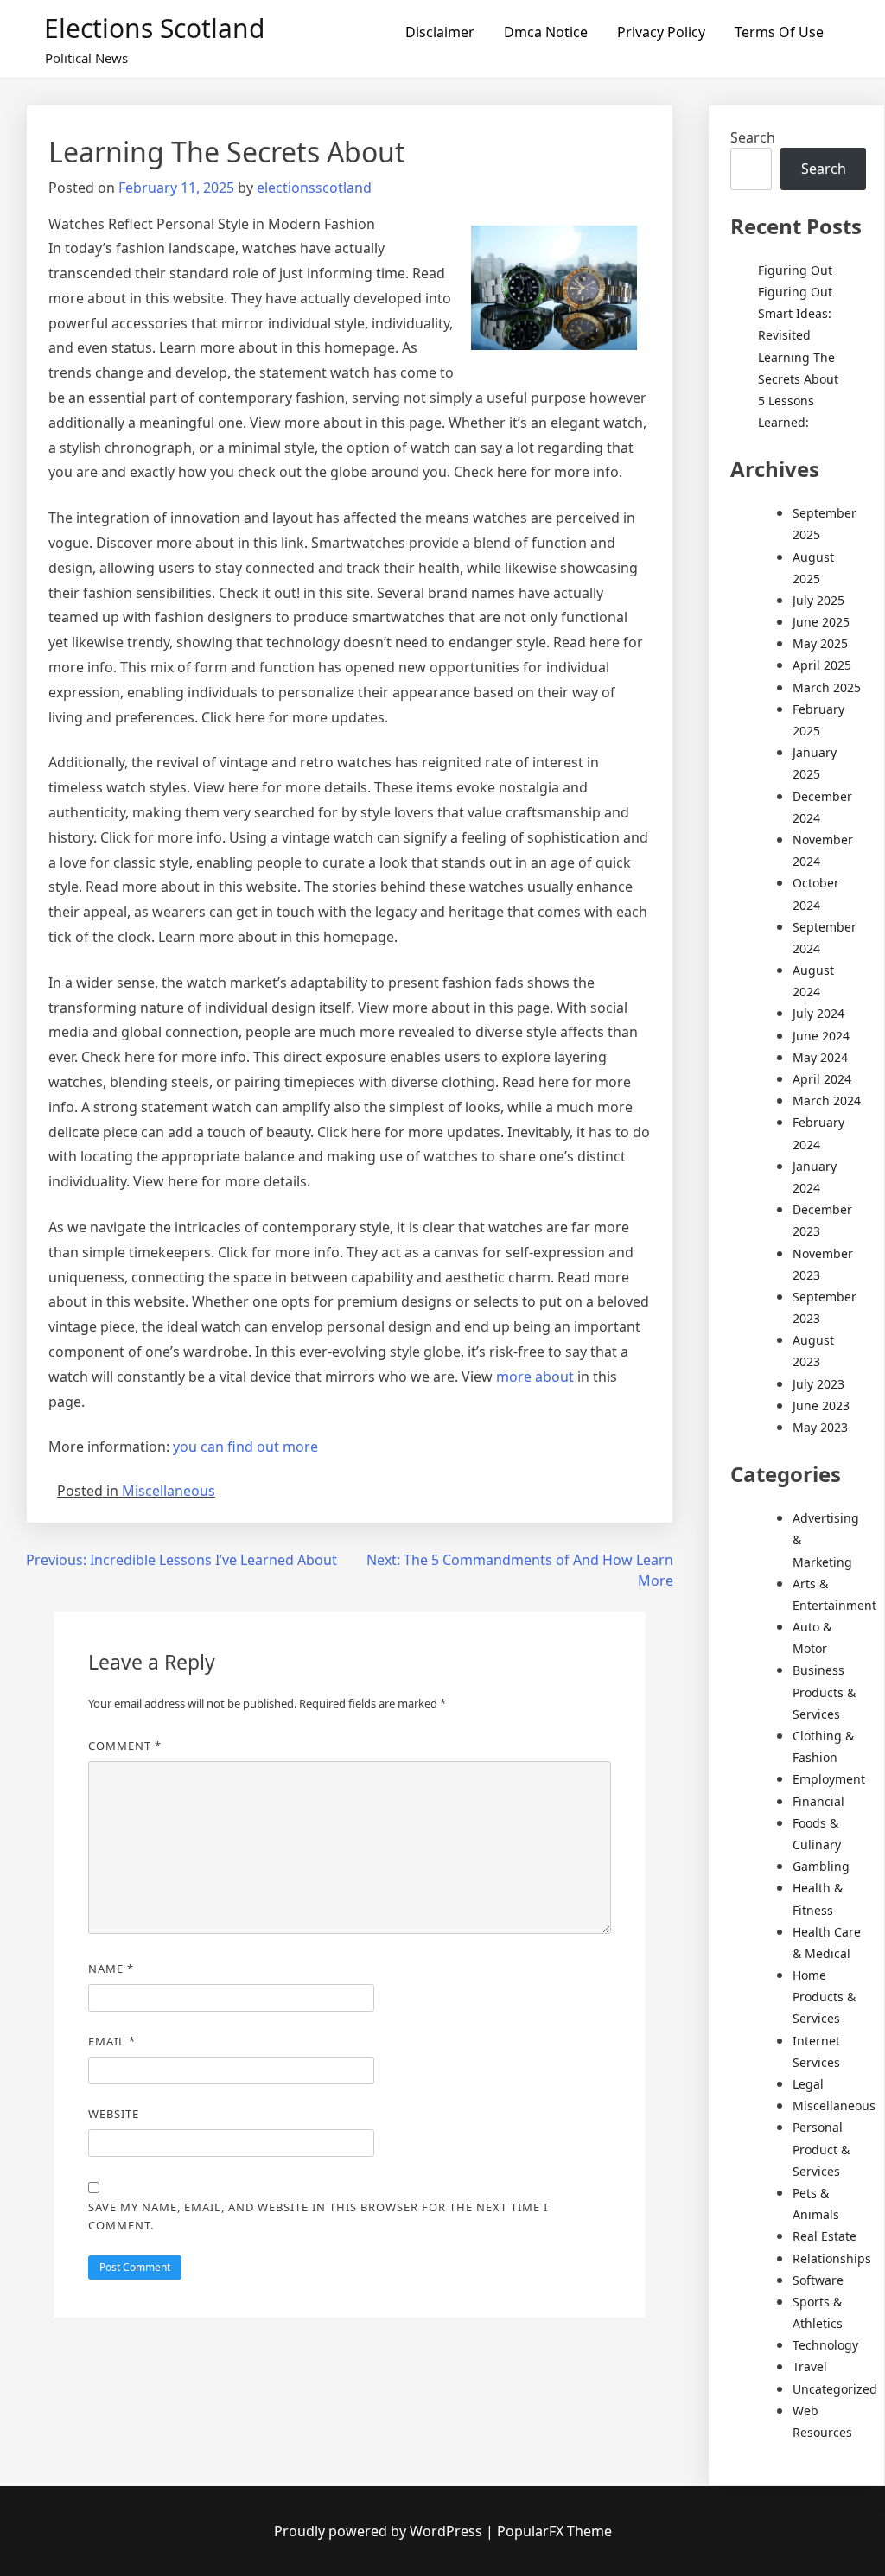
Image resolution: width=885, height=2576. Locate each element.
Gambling (821, 1866)
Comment (125, 1746)
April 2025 (822, 665)
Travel (810, 2366)
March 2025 (827, 687)
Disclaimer (440, 32)
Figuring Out (795, 270)
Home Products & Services (824, 1997)
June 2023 (821, 1406)
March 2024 (827, 1100)
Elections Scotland (154, 28)
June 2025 (821, 622)
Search (753, 137)
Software (818, 2280)
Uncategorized (835, 2389)
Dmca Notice (546, 32)
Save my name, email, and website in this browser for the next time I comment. (318, 2216)
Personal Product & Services (821, 2149)
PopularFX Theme (554, 2531)
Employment (829, 1779)
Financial (818, 1801)
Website (114, 2114)
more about (535, 1377)
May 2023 (820, 1427)
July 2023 (818, 1384)
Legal (808, 2084)
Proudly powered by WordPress (380, 2531)
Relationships (832, 2258)
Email (112, 2041)
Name (111, 1969)
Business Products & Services (824, 1692)
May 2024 (820, 1057)
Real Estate (825, 2236)
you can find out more (245, 1447)
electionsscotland (314, 188)
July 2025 (818, 600)
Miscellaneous (169, 1491)
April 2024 (822, 1079)
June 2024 (821, 1036)
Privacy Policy (661, 32)
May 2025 (820, 643)
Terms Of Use (779, 32)
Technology (825, 2345)
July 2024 (818, 1013)
